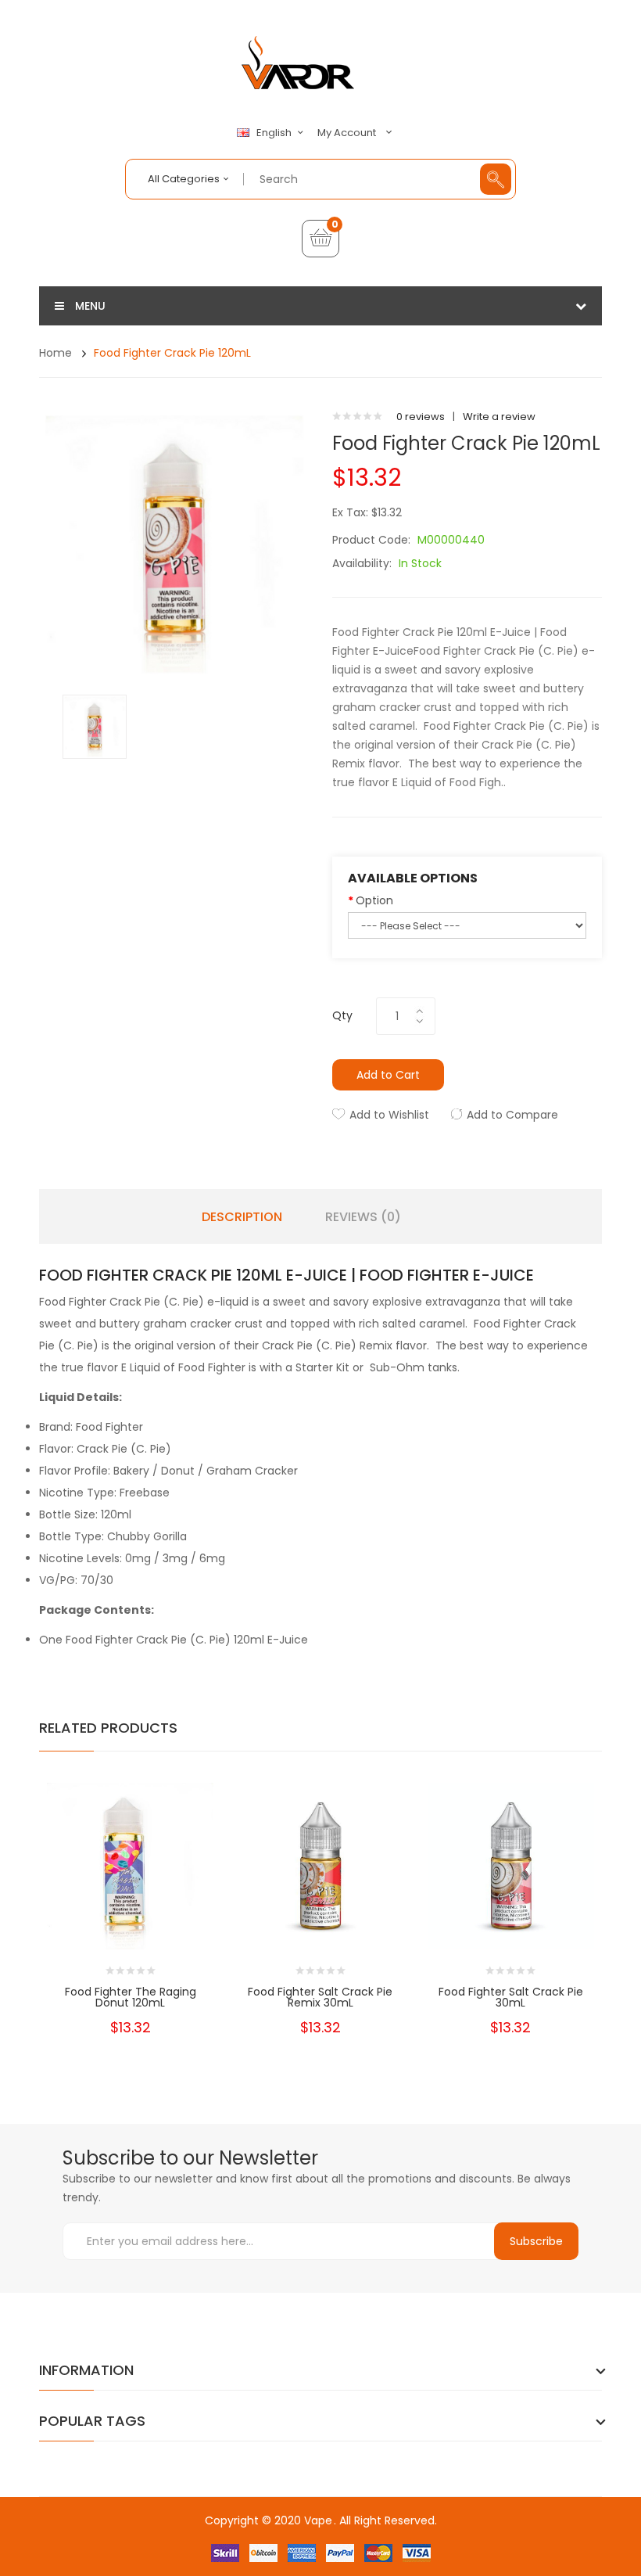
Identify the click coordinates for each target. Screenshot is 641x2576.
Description (242, 1217)
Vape (318, 2520)
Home (56, 353)
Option (374, 900)
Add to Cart (388, 1075)
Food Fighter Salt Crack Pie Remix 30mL (320, 1997)
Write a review (499, 417)
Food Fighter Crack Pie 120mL (172, 353)
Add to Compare (512, 1115)
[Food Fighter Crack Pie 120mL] (95, 726)
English (275, 133)
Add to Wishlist (389, 1115)
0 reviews (421, 417)
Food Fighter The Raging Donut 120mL (131, 1997)
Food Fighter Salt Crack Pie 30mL (511, 1997)
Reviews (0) (363, 1217)
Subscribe (536, 2241)
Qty (342, 1015)
